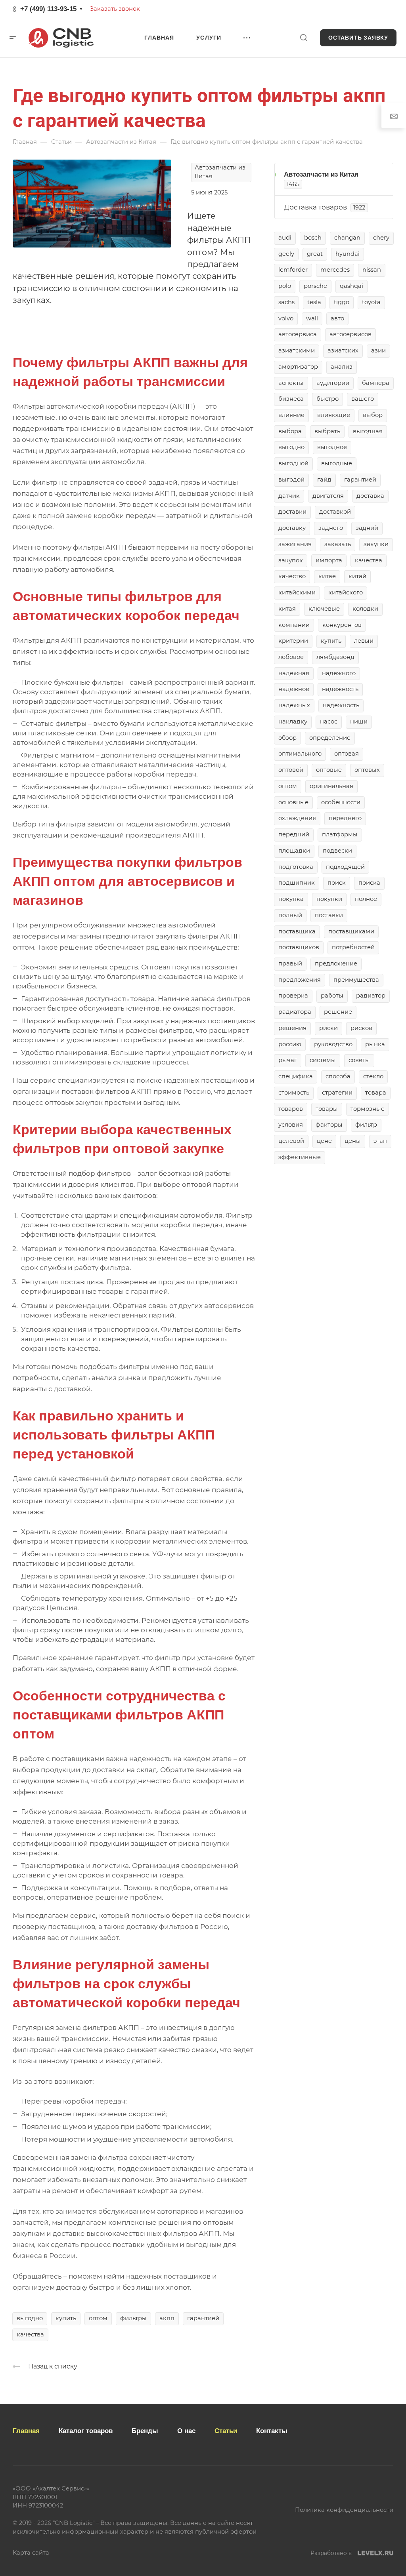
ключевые (324, 609)
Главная (26, 2431)
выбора (290, 431)
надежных (294, 705)
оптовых (367, 770)
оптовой (291, 770)
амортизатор (298, 367)
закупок (291, 560)
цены (353, 1141)
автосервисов (350, 334)
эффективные (300, 1157)
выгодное (332, 447)
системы (323, 1060)
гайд (324, 480)
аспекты (291, 383)
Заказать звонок (115, 9)
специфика (296, 1076)
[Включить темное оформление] (387, 9)
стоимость (294, 1093)
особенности (341, 802)
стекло (373, 1076)
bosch (313, 238)
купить (66, 2318)
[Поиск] (304, 38)
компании (294, 625)
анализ (342, 367)
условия (291, 1125)
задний (367, 528)
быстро (327, 399)
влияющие (334, 415)
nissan (372, 270)
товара (376, 1093)
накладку (293, 722)
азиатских (343, 350)
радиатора (295, 1012)
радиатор (371, 996)
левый (364, 641)
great (315, 254)
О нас (186, 2431)
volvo (286, 318)
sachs (286, 302)
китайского (346, 592)
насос (329, 722)
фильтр (366, 1125)
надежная (294, 673)
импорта (329, 560)
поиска (369, 883)
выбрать (327, 431)
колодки (365, 609)
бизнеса (291, 399)
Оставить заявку (358, 38)
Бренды (145, 2431)
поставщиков (299, 947)
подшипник (297, 883)
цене (324, 1141)
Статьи (226, 2431)
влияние (291, 415)
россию (290, 1044)
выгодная (368, 431)
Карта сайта (31, 2553)
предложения (300, 980)
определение (330, 738)
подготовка (296, 867)
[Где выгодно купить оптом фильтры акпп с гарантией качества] (92, 203)
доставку (292, 528)
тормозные (368, 1109)
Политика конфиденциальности (344, 2510)
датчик (289, 496)
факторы (329, 1125)
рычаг (288, 1060)
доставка (370, 496)
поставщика (297, 931)
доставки (292, 512)
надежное (294, 689)
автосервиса (298, 334)
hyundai (348, 254)
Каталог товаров (86, 2431)
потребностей (353, 947)
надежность (340, 689)
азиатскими (297, 350)
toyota (371, 302)
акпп (167, 2318)
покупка (291, 899)
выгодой (291, 480)
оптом (98, 2318)
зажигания (295, 544)
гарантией (203, 2318)
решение (338, 1012)
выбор (373, 415)
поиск (337, 883)
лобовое (291, 657)
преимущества (356, 980)
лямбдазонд (335, 657)
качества (30, 2334)
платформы (340, 834)
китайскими (297, 592)
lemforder (293, 270)
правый (290, 963)
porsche (315, 286)
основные (293, 802)
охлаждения (297, 818)
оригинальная (331, 786)
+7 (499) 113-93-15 (48, 9)
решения (292, 1028)
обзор (287, 738)
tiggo (342, 302)
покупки (329, 899)
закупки (376, 544)
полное (366, 899)
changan (347, 238)
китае (327, 576)
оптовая (347, 754)
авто (337, 318)
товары (327, 1109)
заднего (331, 528)
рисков (361, 1028)
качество (292, 576)
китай (357, 576)
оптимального (300, 754)
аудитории (333, 383)
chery (381, 238)
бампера (376, 383)
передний (294, 834)
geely (286, 254)
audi (285, 238)
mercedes (335, 270)
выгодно (30, 2318)
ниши (359, 722)
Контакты (272, 2431)
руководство (333, 1044)
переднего (345, 818)
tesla (314, 302)
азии (378, 350)
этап (380, 1141)
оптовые (329, 770)
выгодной (293, 463)
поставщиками (351, 931)
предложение (336, 963)
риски (328, 1028)
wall (312, 318)
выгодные (337, 463)
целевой (291, 1141)
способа (338, 1076)
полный (290, 915)
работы (332, 996)
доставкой (335, 512)
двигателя (328, 496)
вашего (363, 399)
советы (359, 1060)
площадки (294, 851)
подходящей (345, 867)
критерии (293, 641)
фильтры (133, 2318)
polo (285, 286)
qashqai (351, 286)
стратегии (337, 1093)
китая (287, 609)
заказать (338, 544)
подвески (337, 851)
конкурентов (342, 625)
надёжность (341, 705)
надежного (339, 673)
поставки (329, 915)
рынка (375, 1044)
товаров (291, 1109)
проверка (293, 996)
